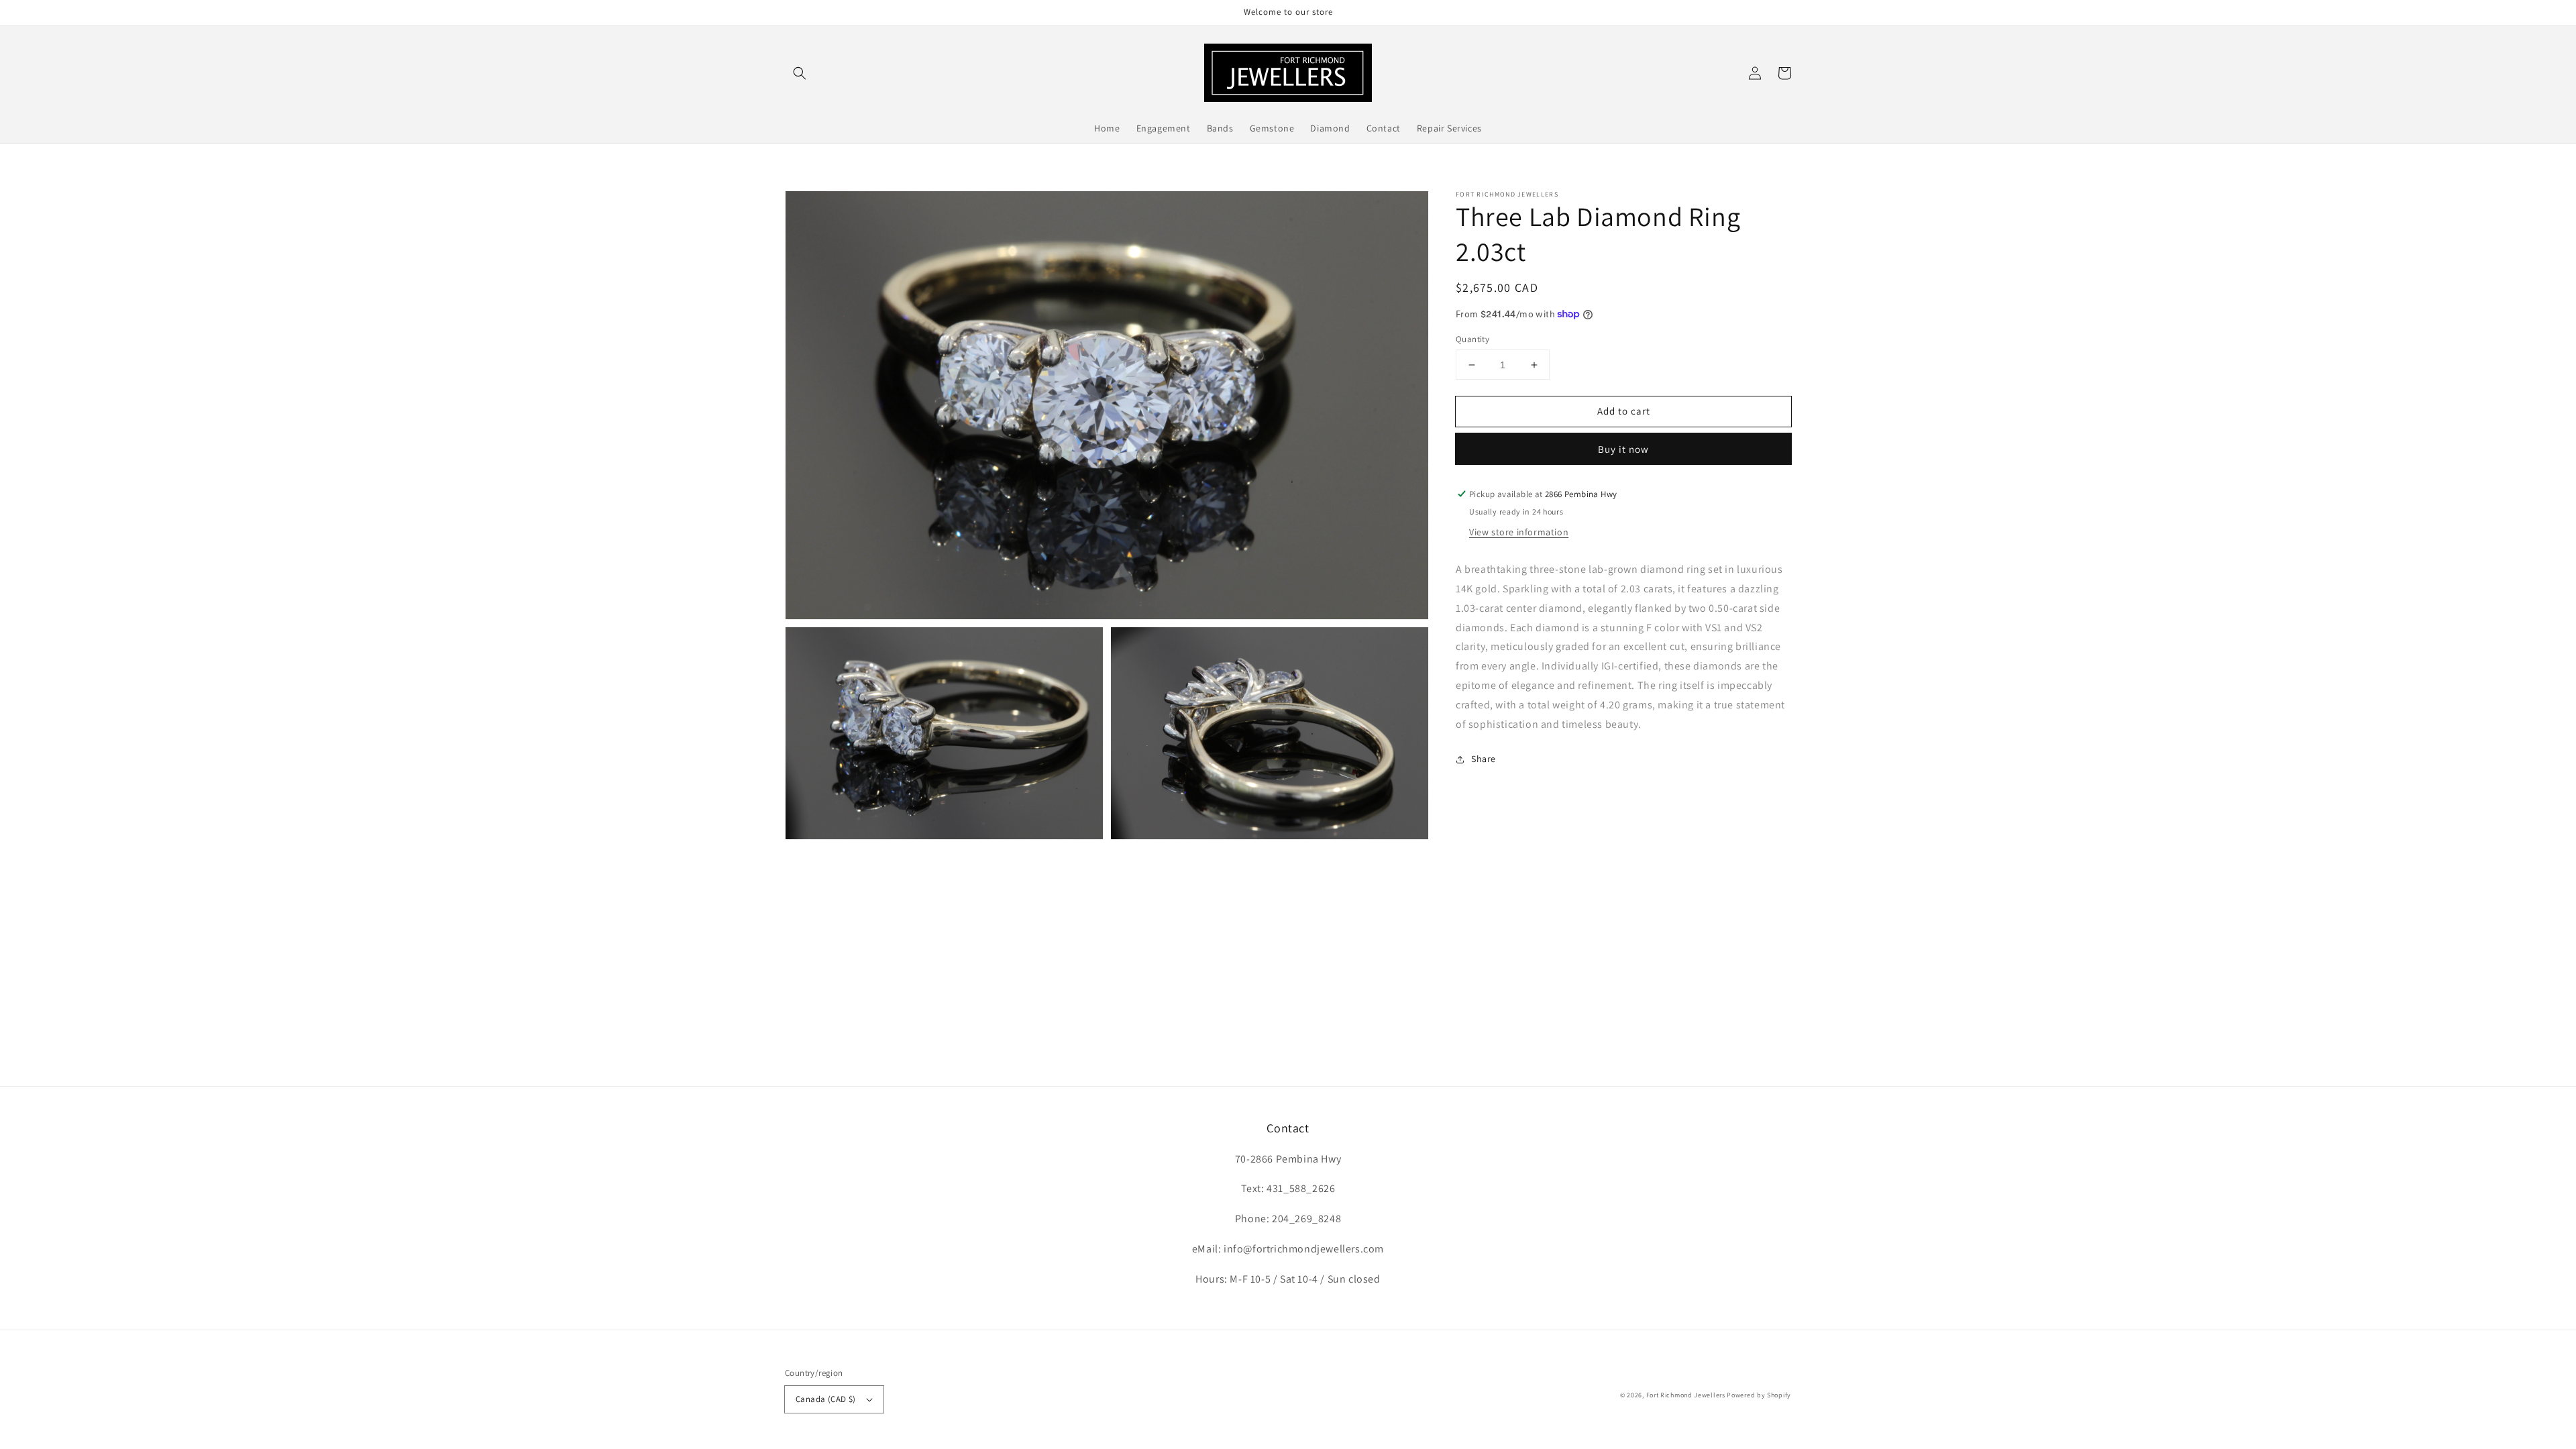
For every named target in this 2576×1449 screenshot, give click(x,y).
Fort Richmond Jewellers (1686, 1395)
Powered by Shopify (1759, 1395)
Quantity (1472, 339)
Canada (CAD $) (826, 1399)
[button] (800, 73)
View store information (1519, 532)
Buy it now (1623, 449)
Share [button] (1484, 759)
